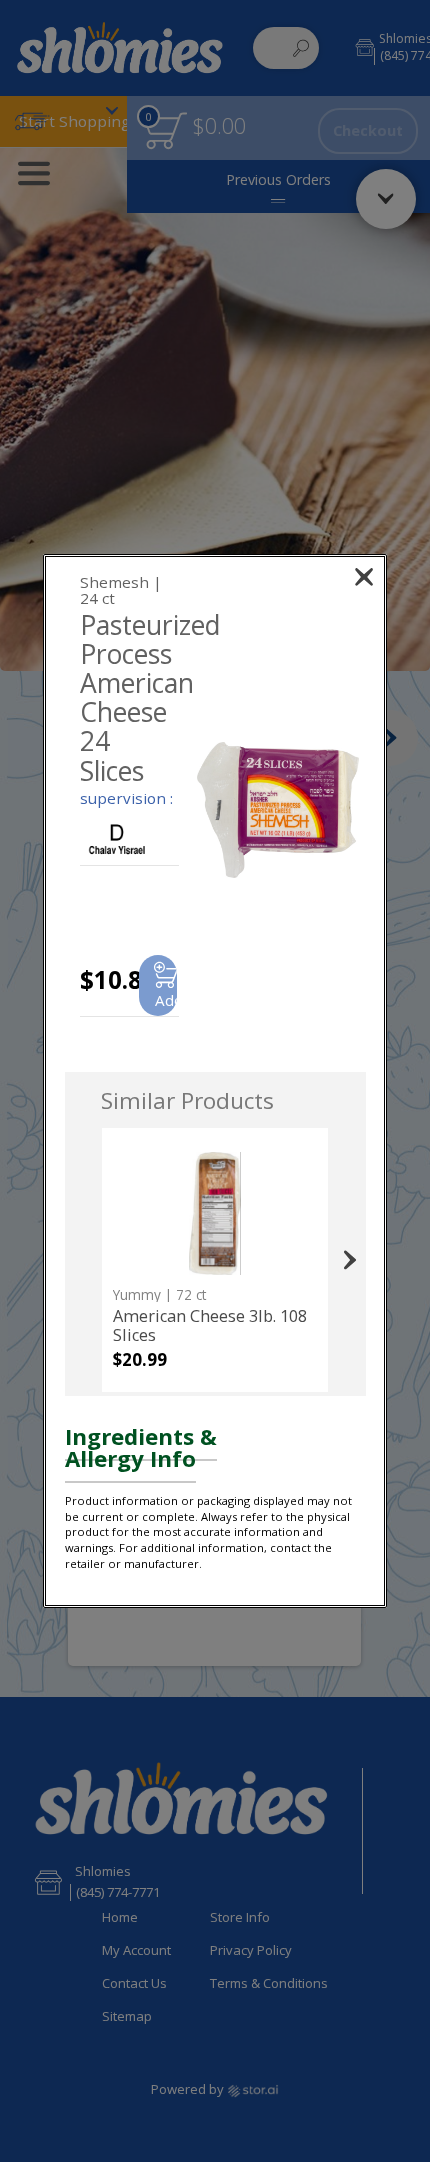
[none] (215, 1260)
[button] (278, 809)
